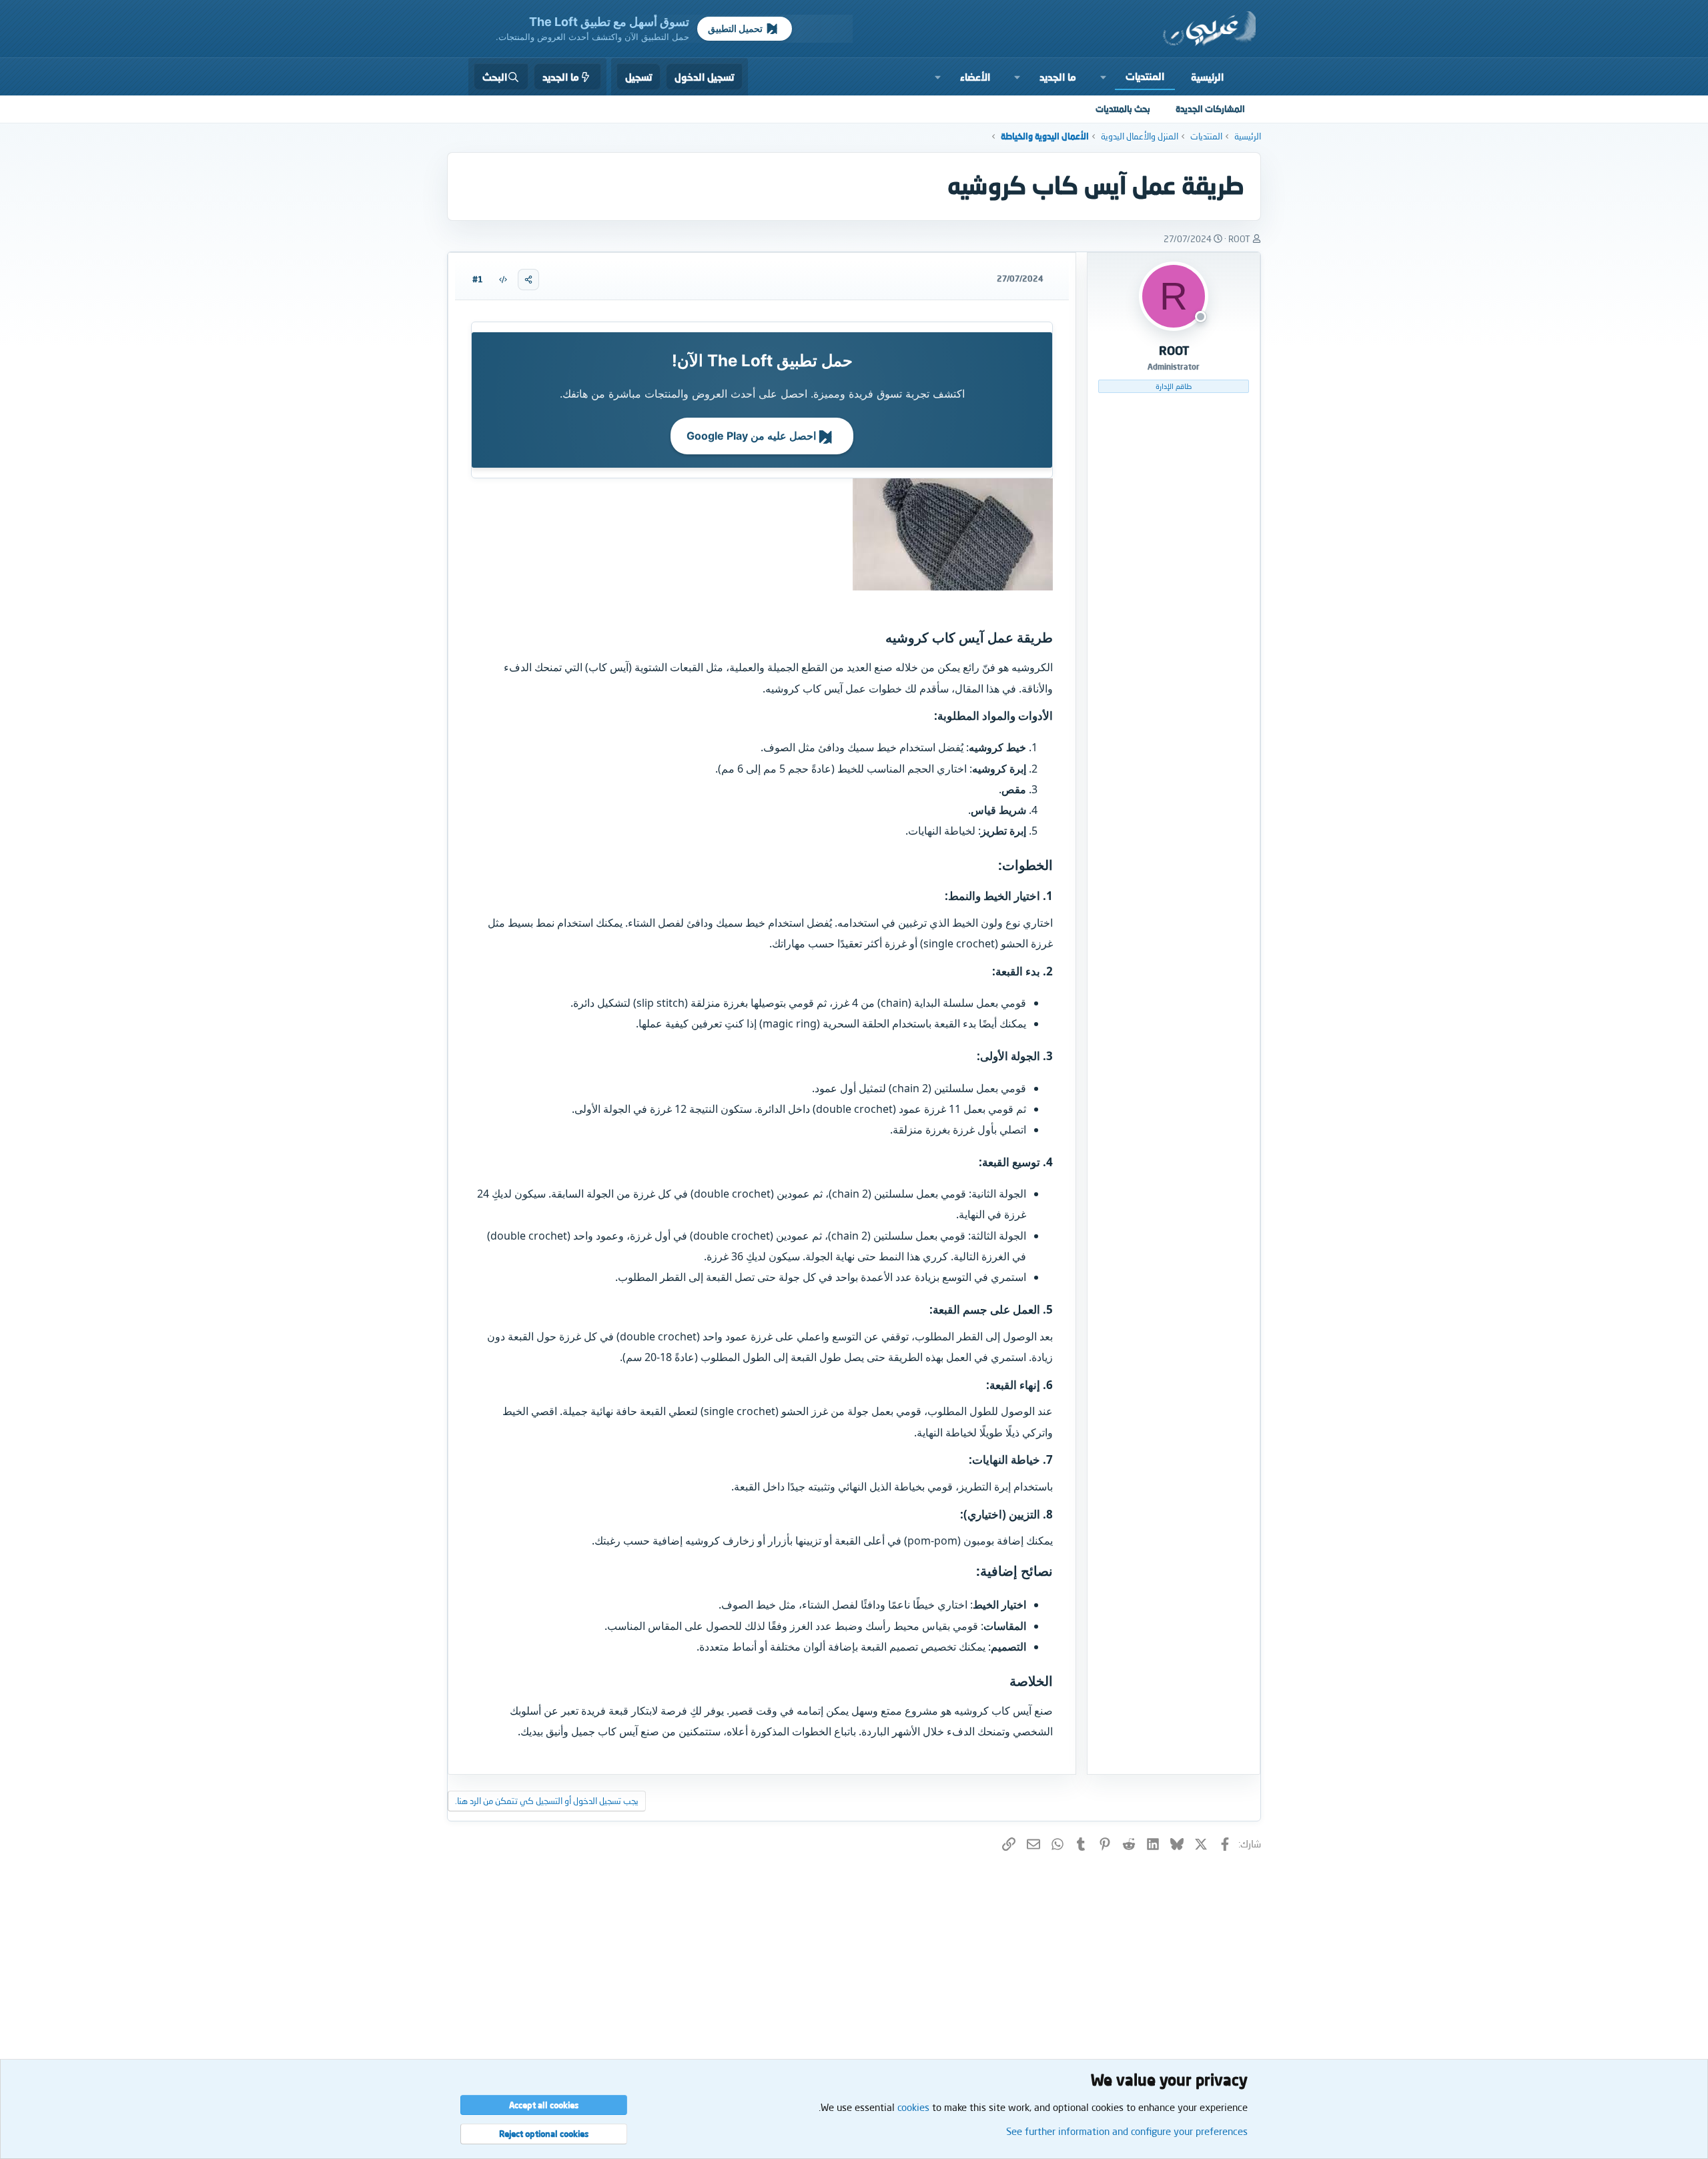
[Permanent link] (879, 638)
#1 (478, 279)
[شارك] (528, 280)
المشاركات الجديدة (1210, 109)
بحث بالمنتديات (1123, 109)
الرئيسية (1207, 77)
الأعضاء (975, 77)
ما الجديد (1058, 77)
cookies (913, 2107)
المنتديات (1145, 76)
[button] (1104, 77)
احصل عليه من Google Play (753, 436)
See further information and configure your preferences (1127, 2131)
